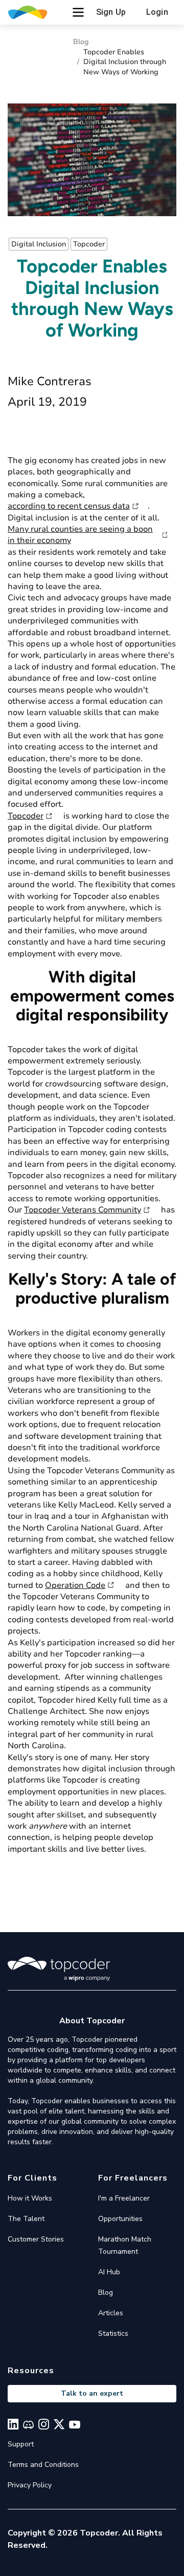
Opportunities (120, 2219)
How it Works (30, 2198)
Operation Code (75, 1585)
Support (21, 2444)
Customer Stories (36, 2239)
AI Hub (109, 2272)
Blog (81, 42)
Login (157, 12)
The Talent (26, 2219)
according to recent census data (69, 506)
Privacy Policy (30, 2485)
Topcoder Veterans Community (83, 1210)
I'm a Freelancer (124, 2198)
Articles (111, 2313)
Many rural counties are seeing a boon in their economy (80, 535)
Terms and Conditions (43, 2465)
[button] (78, 12)
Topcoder (26, 816)
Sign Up (111, 12)
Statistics (113, 2333)
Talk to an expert (92, 2393)
